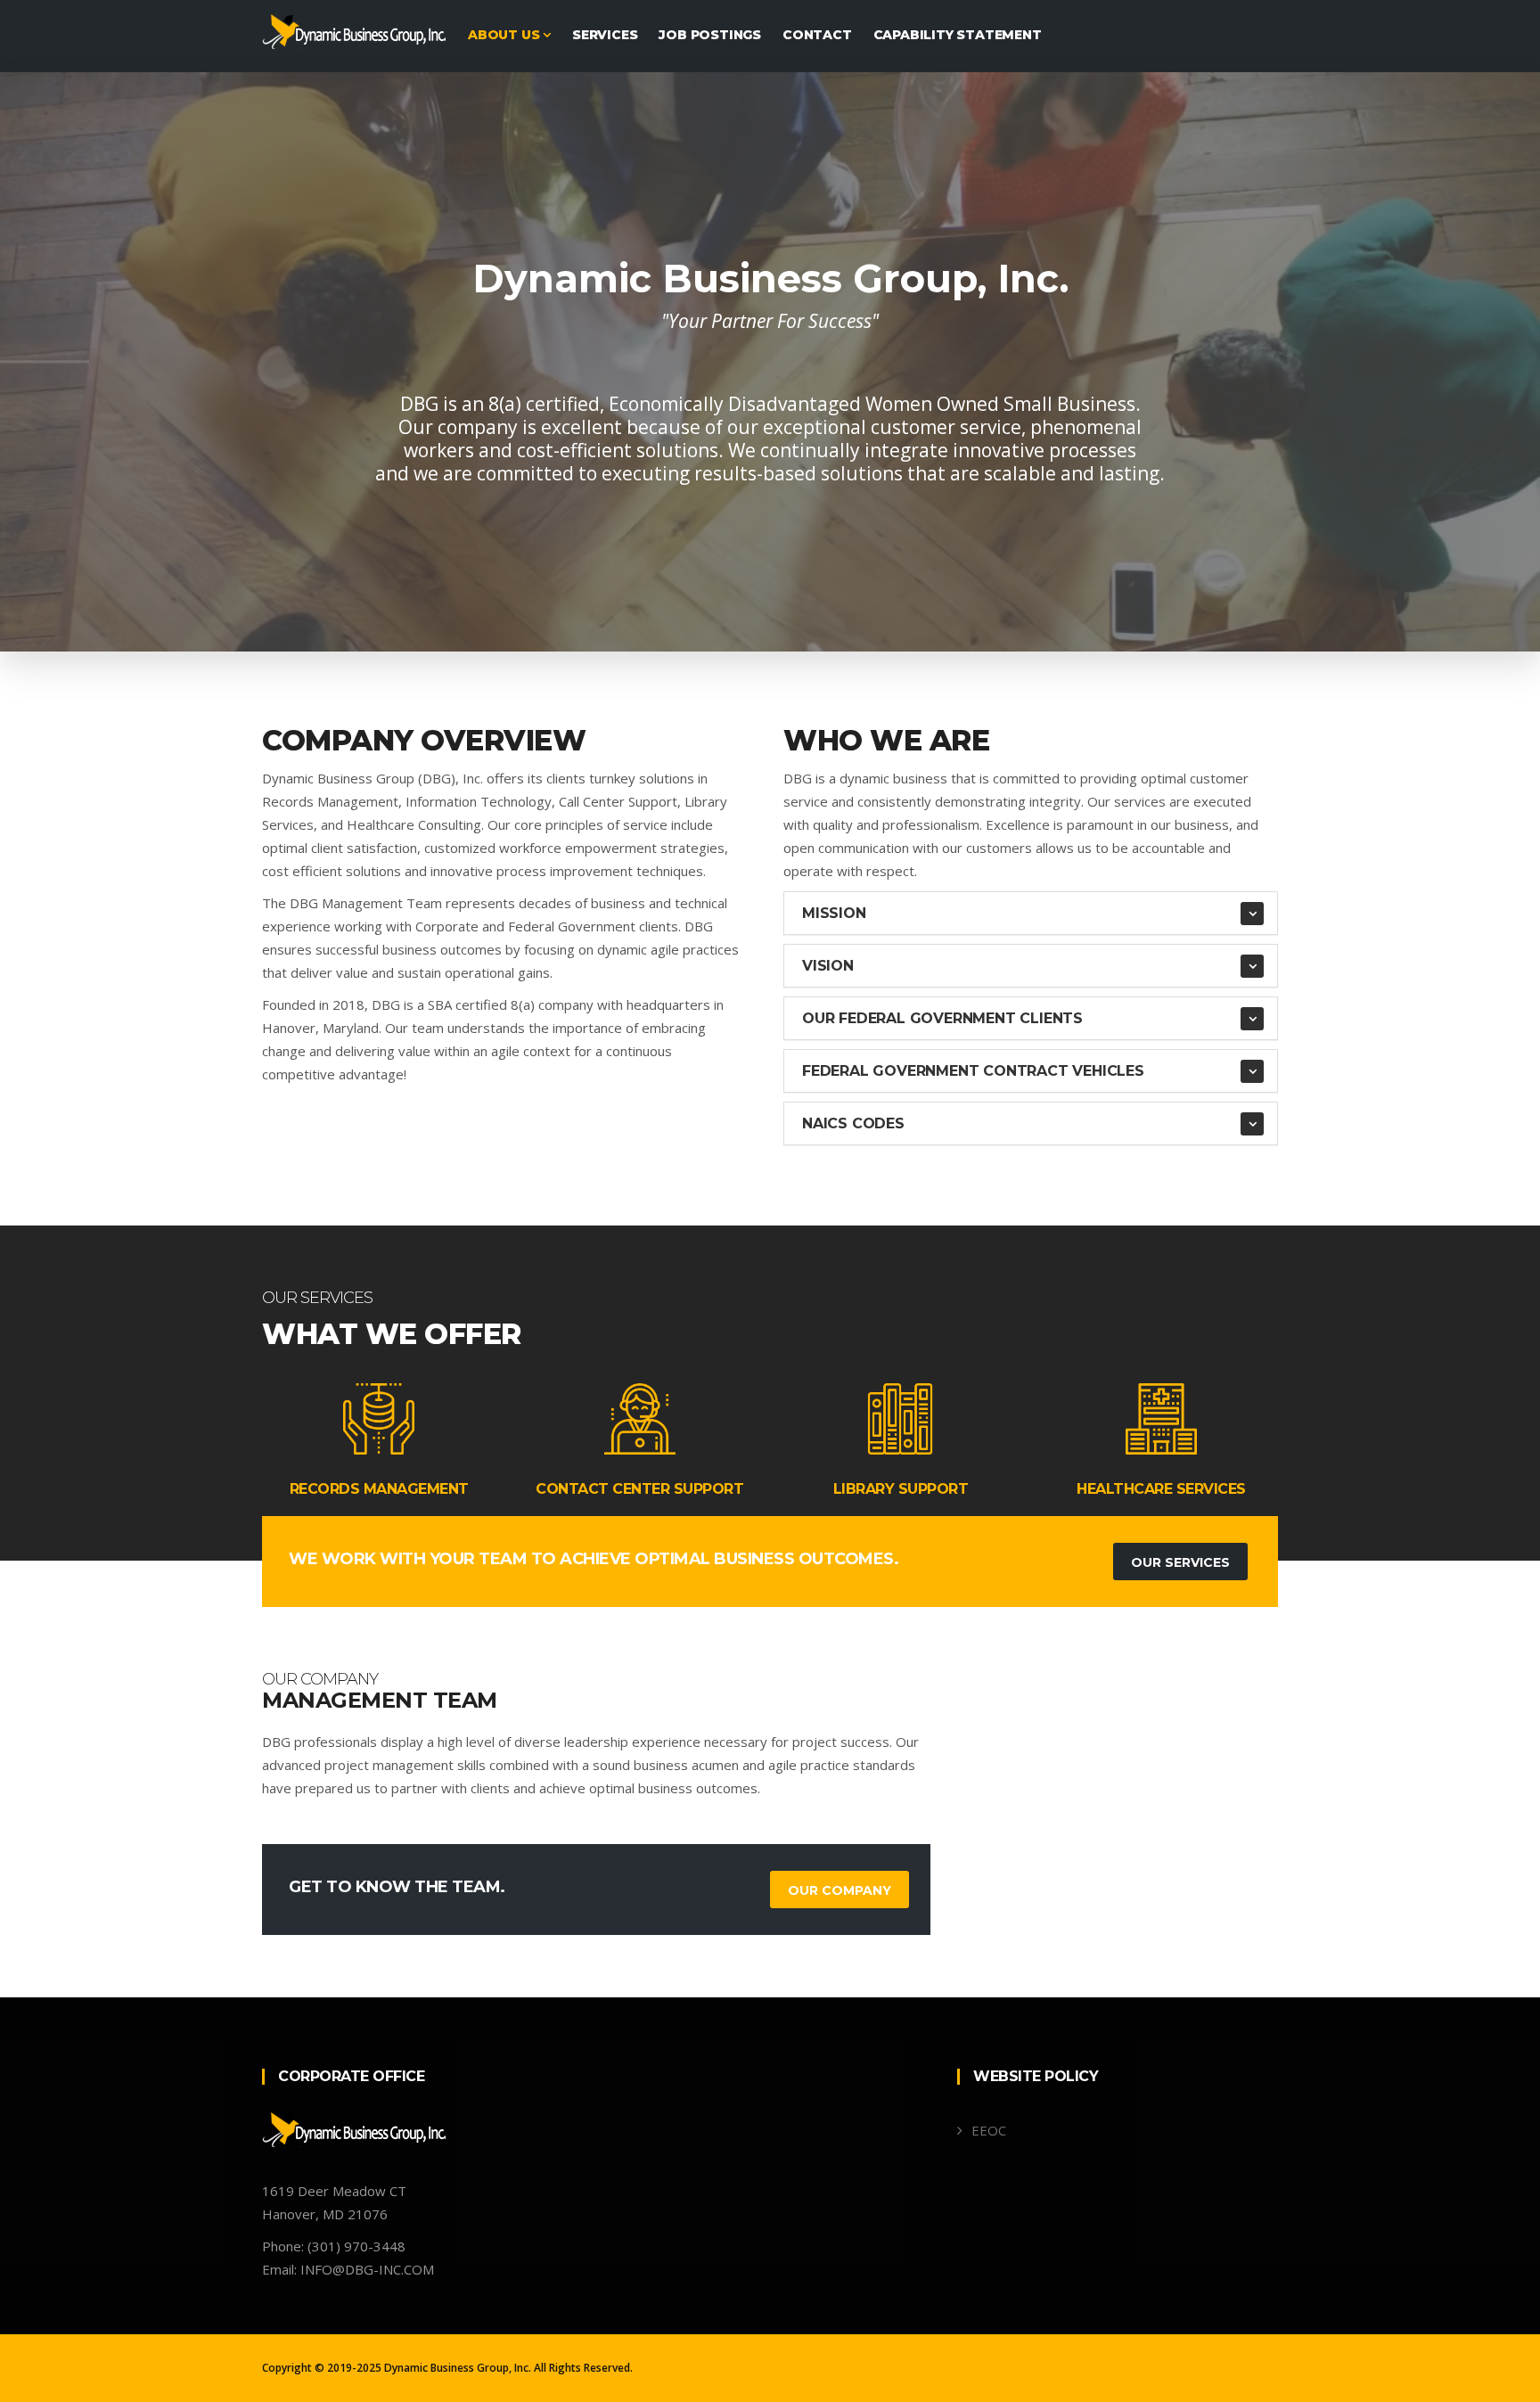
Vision (828, 966)
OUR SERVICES (1180, 1562)
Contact (817, 35)
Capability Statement (958, 35)
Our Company (840, 1890)
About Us (505, 35)
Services (605, 35)
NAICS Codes (853, 1123)
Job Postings (710, 35)
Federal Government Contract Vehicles (973, 1071)
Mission (834, 913)
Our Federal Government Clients (942, 1018)
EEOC (989, 2130)
